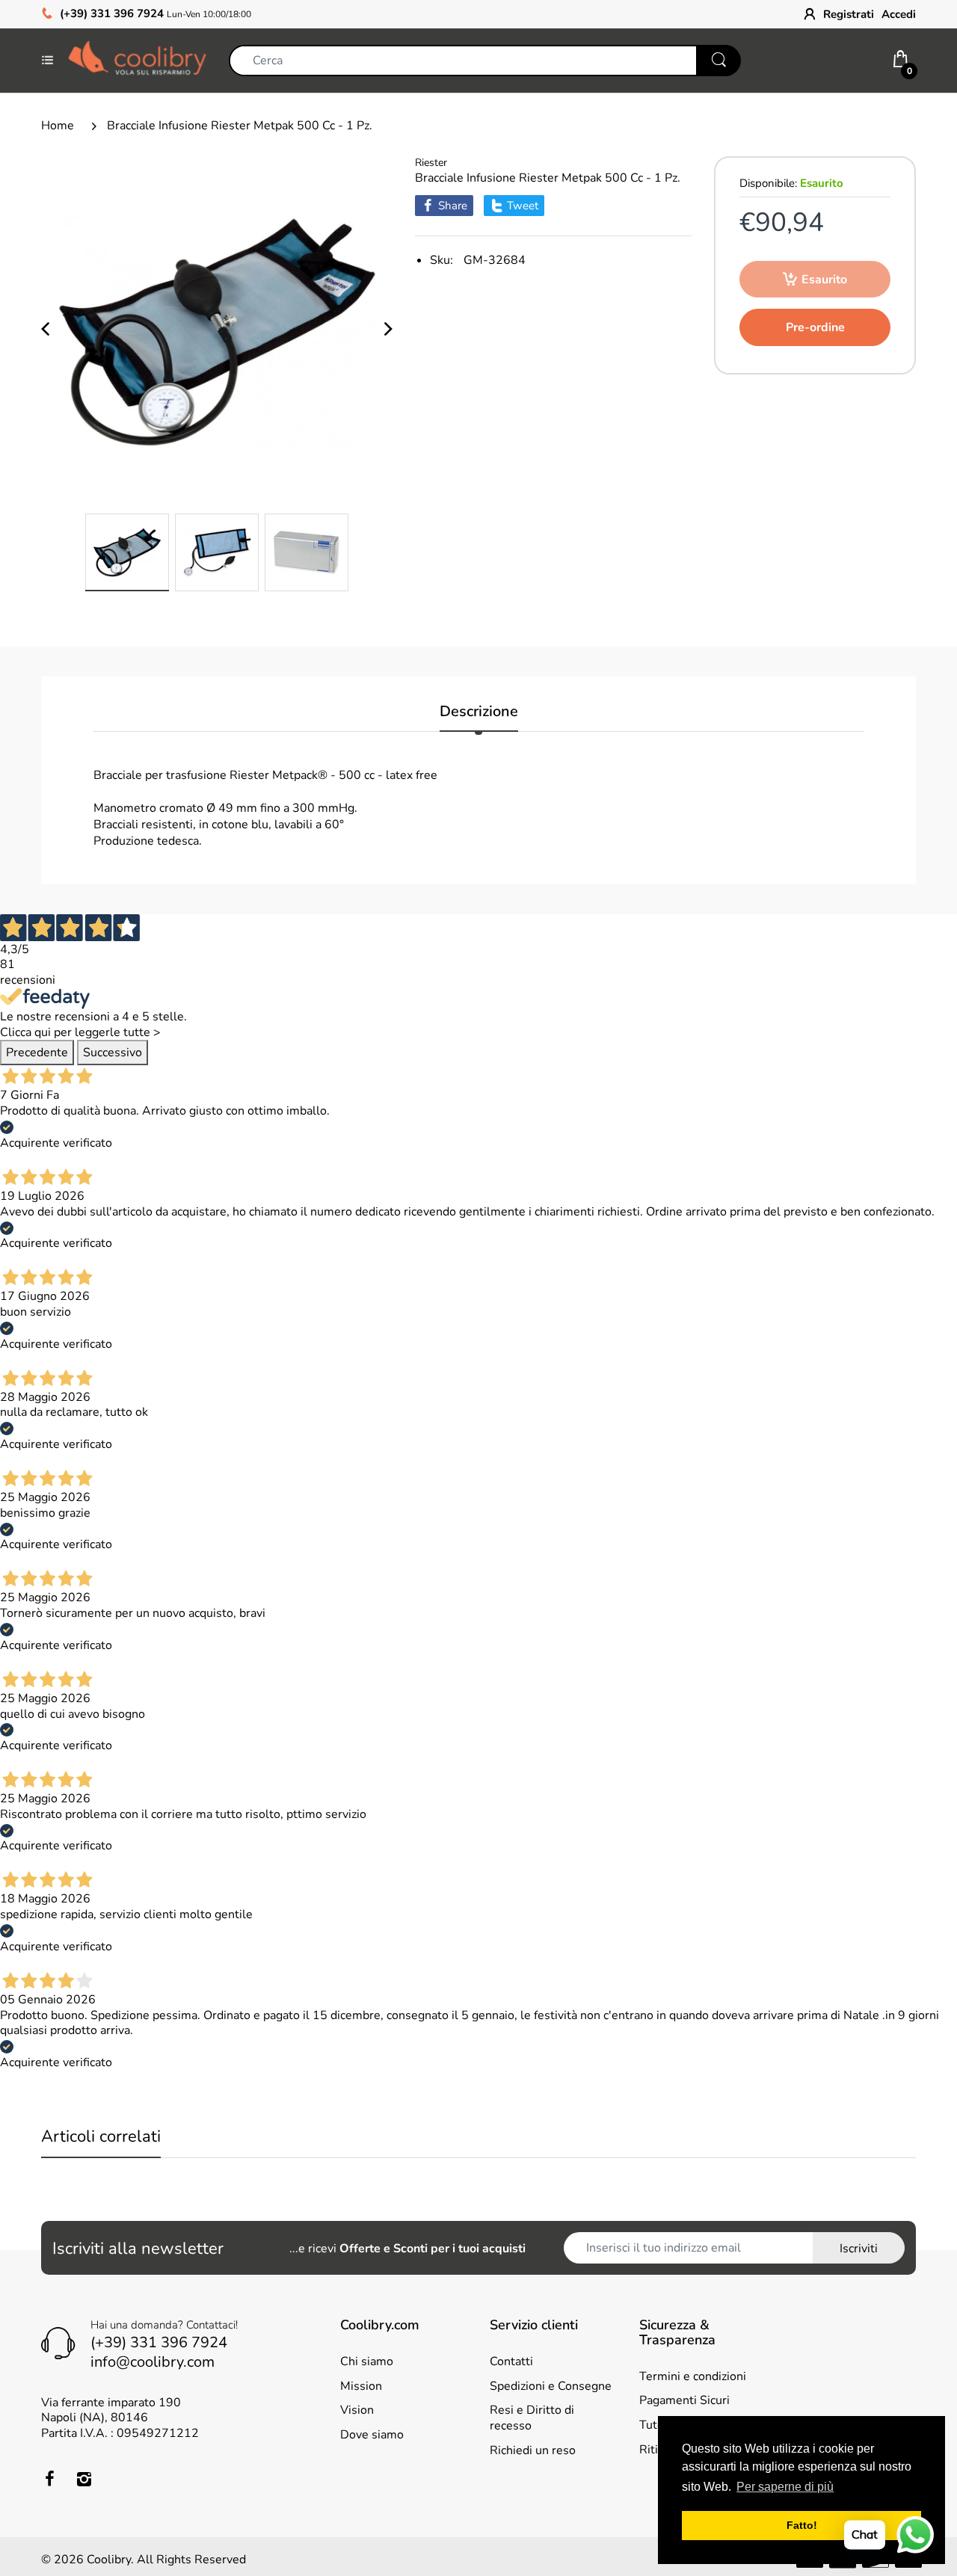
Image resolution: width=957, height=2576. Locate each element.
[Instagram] (84, 2479)
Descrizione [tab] (479, 712)
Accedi (899, 14)
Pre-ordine (815, 327)
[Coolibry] (137, 60)
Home (58, 126)
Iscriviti (859, 2249)
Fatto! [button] (802, 2525)
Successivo (113, 1053)
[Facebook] (49, 2479)
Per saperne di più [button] (785, 2487)
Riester (431, 163)
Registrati (849, 14)
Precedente (37, 1053)
